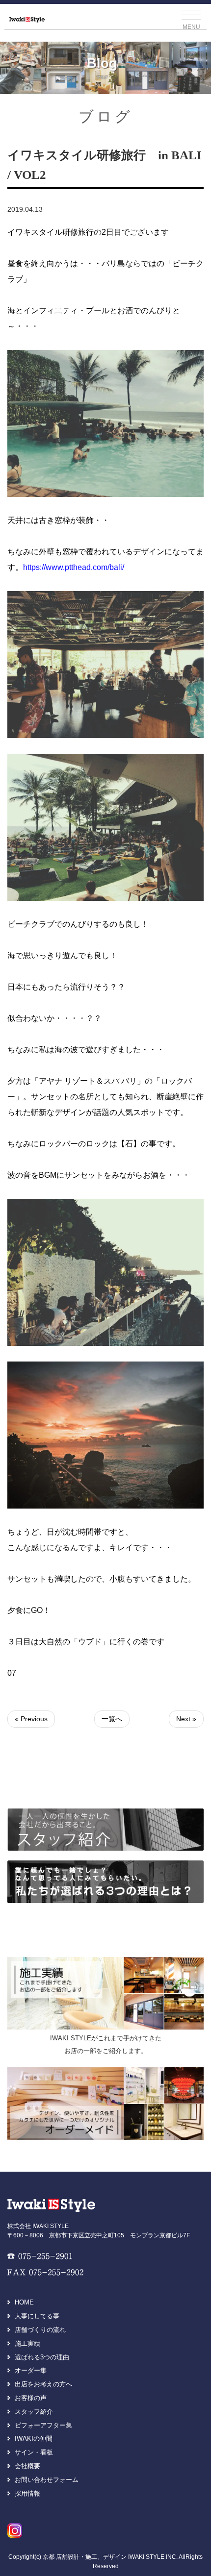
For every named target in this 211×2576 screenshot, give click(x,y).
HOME (24, 2302)
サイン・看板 (34, 2452)
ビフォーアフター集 (43, 2425)
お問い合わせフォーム (47, 2480)
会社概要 (27, 2466)
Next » (186, 1719)
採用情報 (27, 2493)
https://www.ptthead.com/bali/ (74, 567)
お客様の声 (31, 2398)
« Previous (31, 1719)
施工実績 (27, 2343)
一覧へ (112, 1719)
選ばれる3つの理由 (42, 2357)
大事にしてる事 (37, 2316)
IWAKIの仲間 (34, 2439)
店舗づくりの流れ (40, 2330)
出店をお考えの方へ (43, 2384)
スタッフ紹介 (34, 2412)
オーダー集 (31, 2370)
